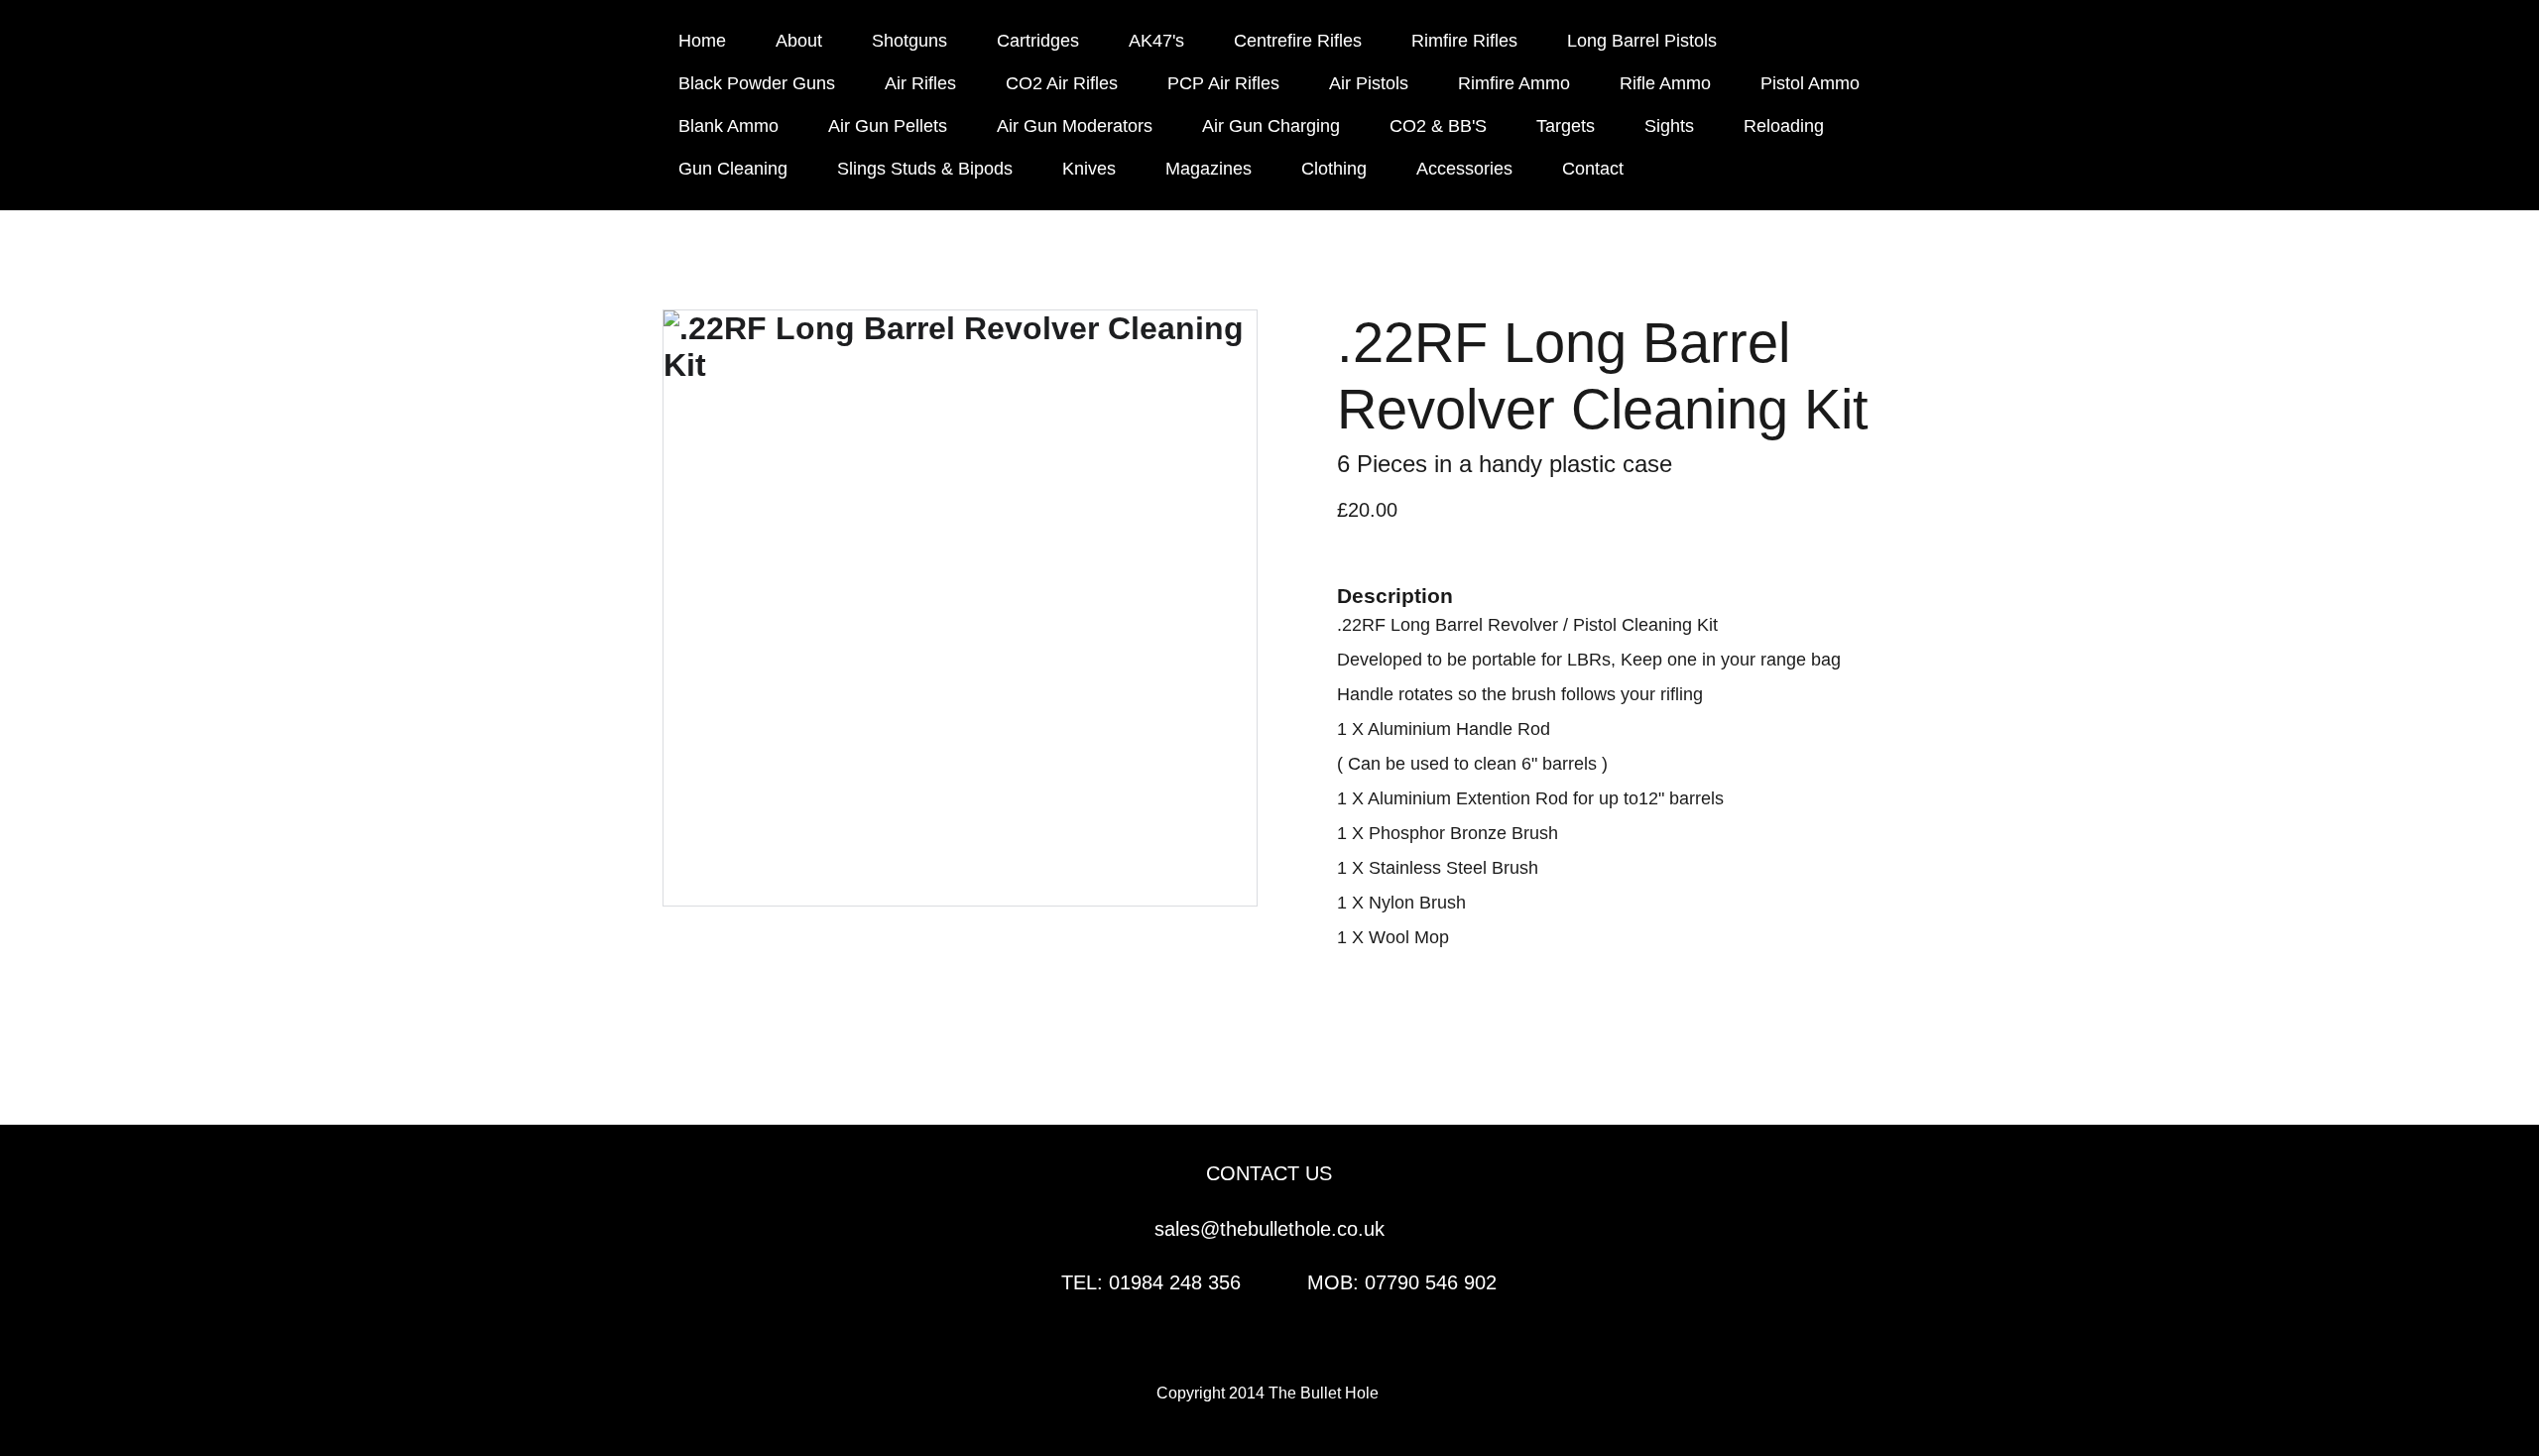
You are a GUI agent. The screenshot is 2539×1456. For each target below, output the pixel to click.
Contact (1593, 169)
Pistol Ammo (1810, 83)
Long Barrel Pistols (1642, 41)
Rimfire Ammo (1514, 83)
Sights (1669, 126)
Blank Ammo (728, 126)
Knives (1089, 169)
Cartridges (1038, 41)
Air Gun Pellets (888, 126)
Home (702, 41)
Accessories (1464, 169)
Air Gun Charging (1271, 126)
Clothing (1334, 169)
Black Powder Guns (757, 83)
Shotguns (909, 41)
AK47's (1156, 41)
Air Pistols (1369, 83)
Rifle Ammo (1665, 83)
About (799, 41)
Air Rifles (920, 83)
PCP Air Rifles (1223, 83)
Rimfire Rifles (1464, 41)
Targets (1566, 126)
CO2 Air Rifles (1062, 83)
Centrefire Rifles (1298, 41)
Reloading (1784, 126)
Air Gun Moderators (1075, 126)
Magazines (1209, 169)
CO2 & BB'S (1438, 126)
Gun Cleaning (733, 169)
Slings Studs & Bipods (925, 169)
